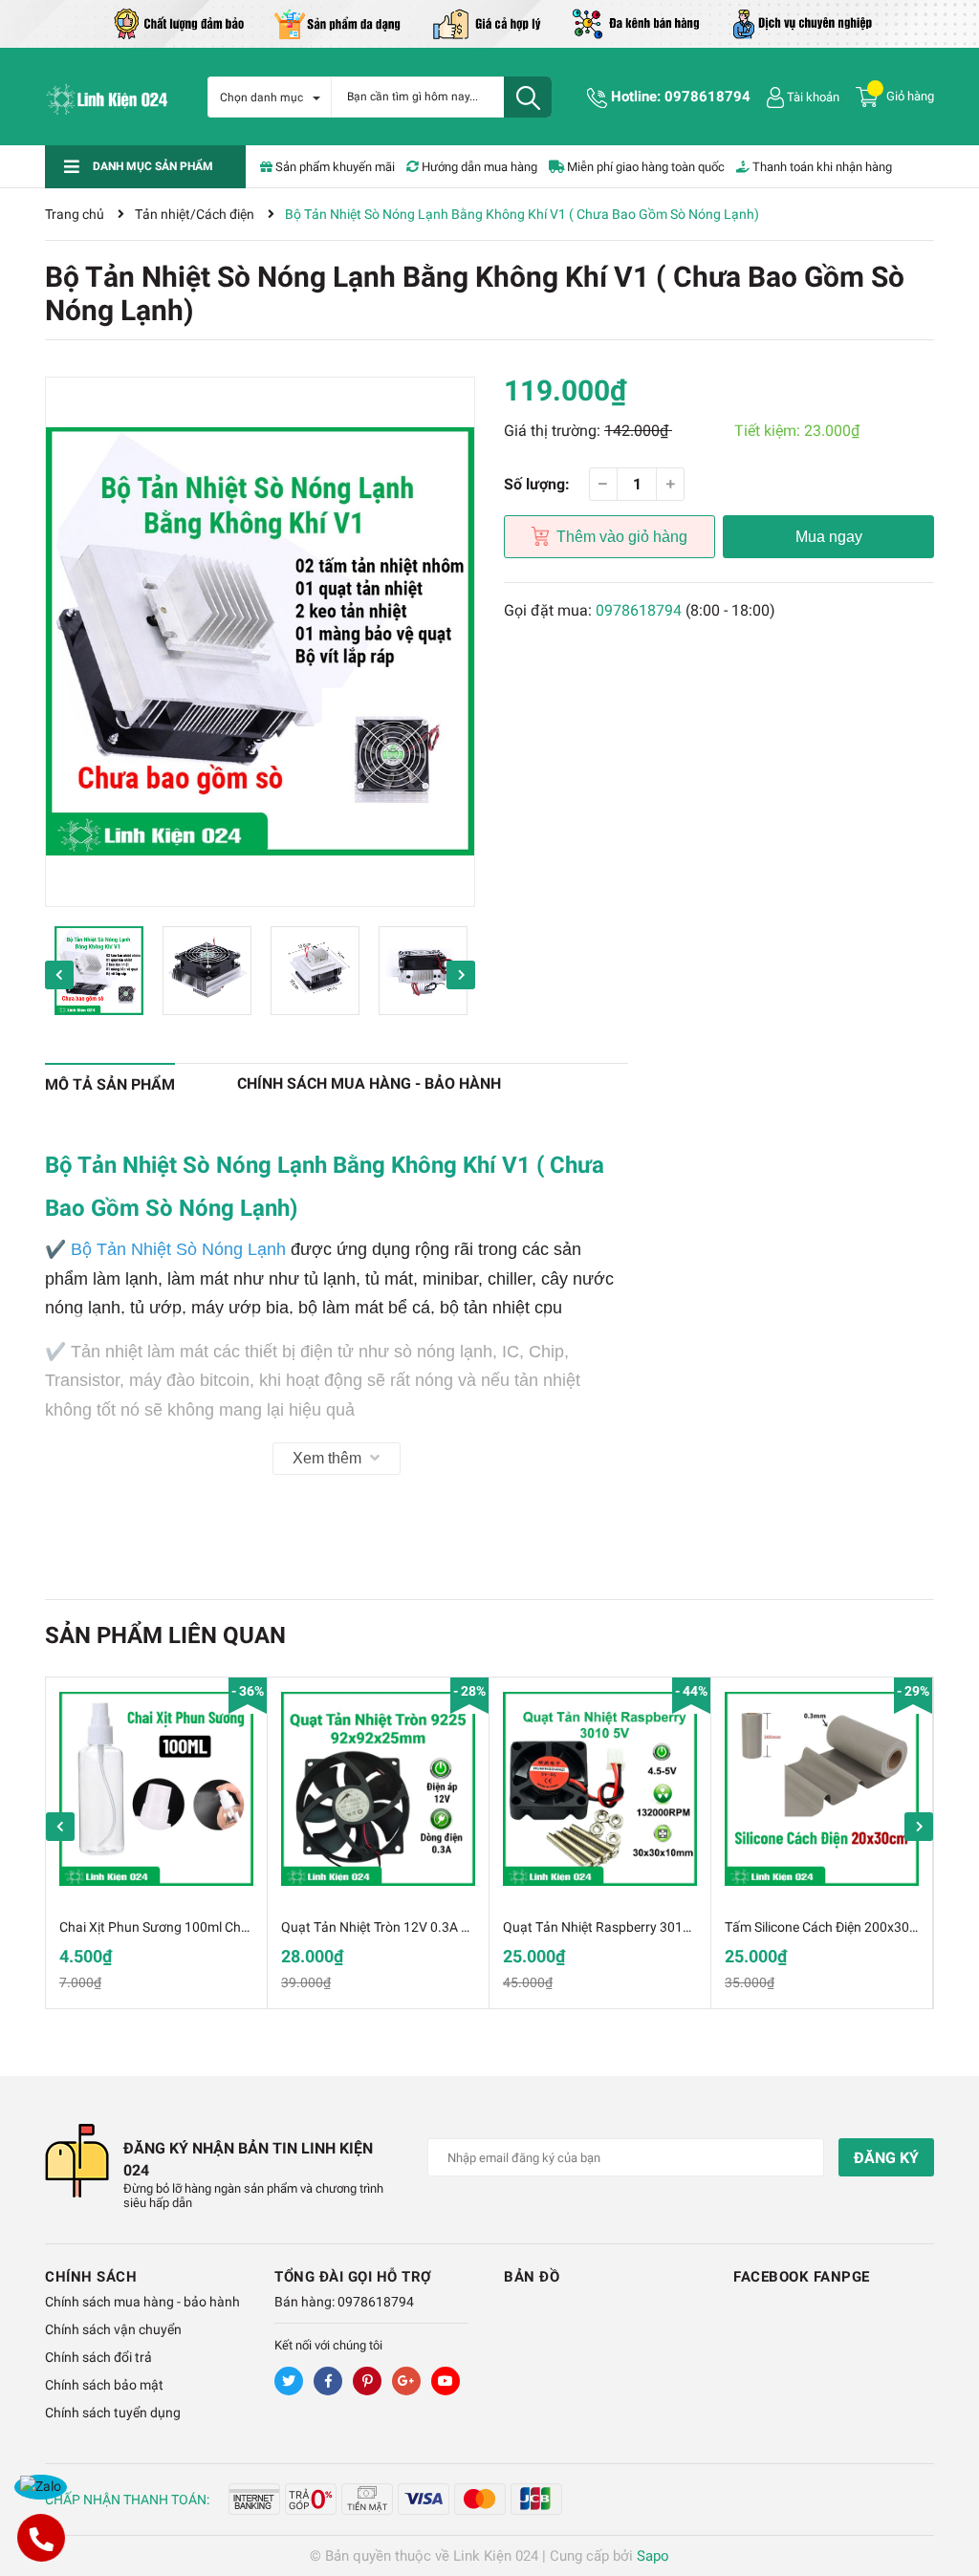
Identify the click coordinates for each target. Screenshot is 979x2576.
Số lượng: (537, 484)
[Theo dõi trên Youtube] (446, 2381)
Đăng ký (886, 2158)
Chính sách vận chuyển (113, 2329)
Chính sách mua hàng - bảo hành (142, 2302)
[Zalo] (41, 2487)
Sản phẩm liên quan (165, 1635)
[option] (260, 642)
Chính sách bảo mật (104, 2385)
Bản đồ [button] (532, 2277)
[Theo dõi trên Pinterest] (367, 2381)
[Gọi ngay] (41, 2538)
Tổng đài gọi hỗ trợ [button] (353, 2277)
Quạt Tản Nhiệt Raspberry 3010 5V (606, 1927)
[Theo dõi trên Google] (406, 2381)
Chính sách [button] (91, 2277)
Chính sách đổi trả (98, 2357)
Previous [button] (59, 975)
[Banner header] (489, 23)
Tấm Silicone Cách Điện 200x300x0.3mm (845, 1927)
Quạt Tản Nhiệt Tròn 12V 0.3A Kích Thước (404, 1927)
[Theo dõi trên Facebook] (328, 2381)
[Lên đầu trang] (946, 2485)
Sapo (653, 2556)
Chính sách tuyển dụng (113, 2413)
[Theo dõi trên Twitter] (289, 2381)
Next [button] (461, 975)
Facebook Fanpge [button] (802, 2277)
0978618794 (707, 97)
